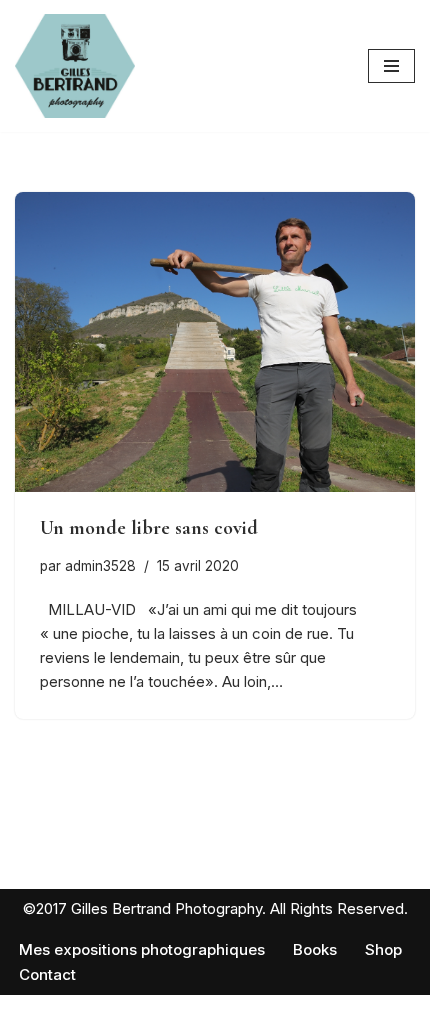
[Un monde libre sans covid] (215, 342)
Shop (383, 949)
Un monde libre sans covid (149, 528)
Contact (47, 974)
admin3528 (100, 566)
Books (315, 949)
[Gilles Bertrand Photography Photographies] (75, 66)
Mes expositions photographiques (142, 949)
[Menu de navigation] (391, 66)
